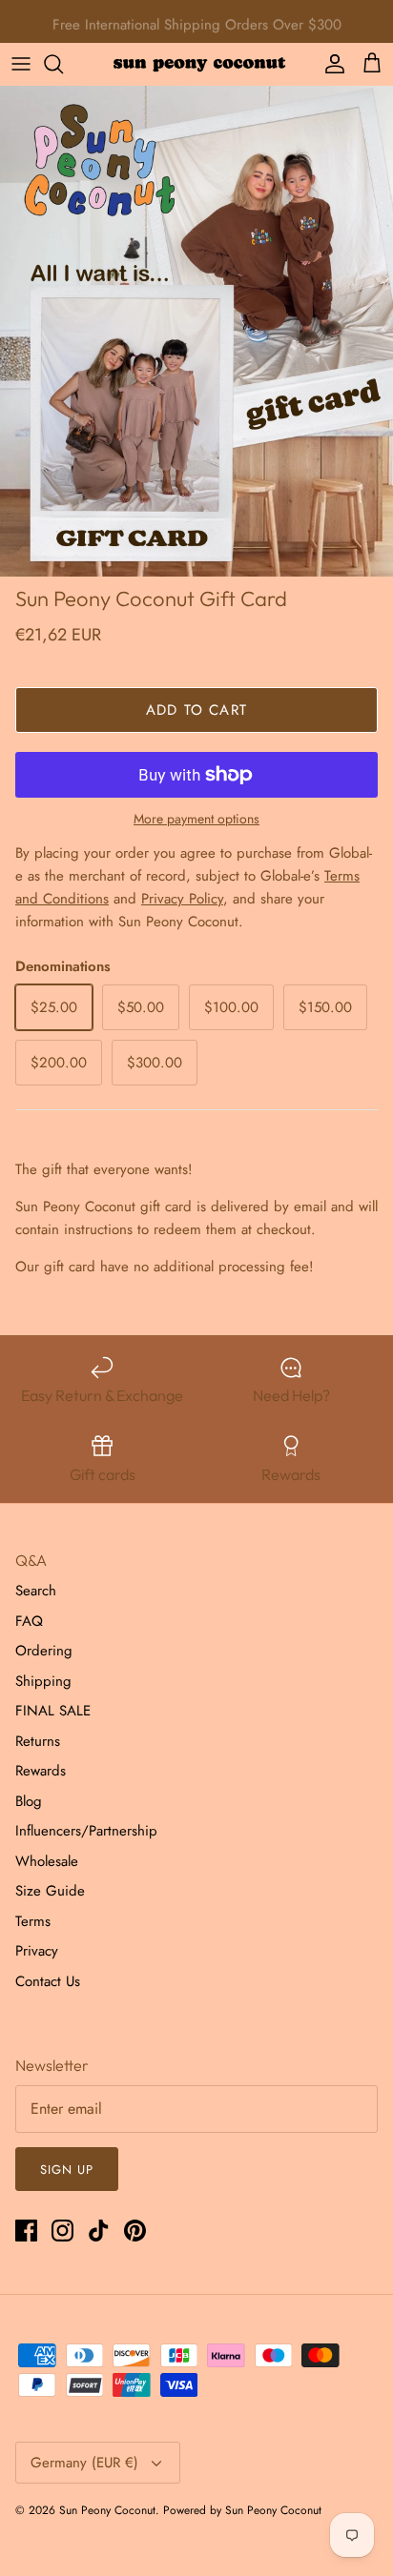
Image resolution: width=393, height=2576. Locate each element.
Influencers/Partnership (86, 1831)
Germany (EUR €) (84, 2463)
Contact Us (48, 1981)
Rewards (41, 1771)
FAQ (29, 1621)
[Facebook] (26, 2231)
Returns (38, 1741)
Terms (33, 1921)
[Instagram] (62, 2231)
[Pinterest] (135, 2231)
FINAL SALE (53, 1711)
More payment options (196, 819)
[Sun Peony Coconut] (196, 63)
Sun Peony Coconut (107, 2510)
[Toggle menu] (21, 64)
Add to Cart (196, 710)
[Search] (63, 64)
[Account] (330, 64)
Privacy (37, 1951)
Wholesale (47, 1861)
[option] (196, 331)
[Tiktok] (99, 2231)
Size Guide (50, 1891)
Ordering (44, 1651)
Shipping (43, 1681)
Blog (29, 1801)
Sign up (67, 2170)
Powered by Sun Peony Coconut (242, 2510)
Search (36, 1591)
